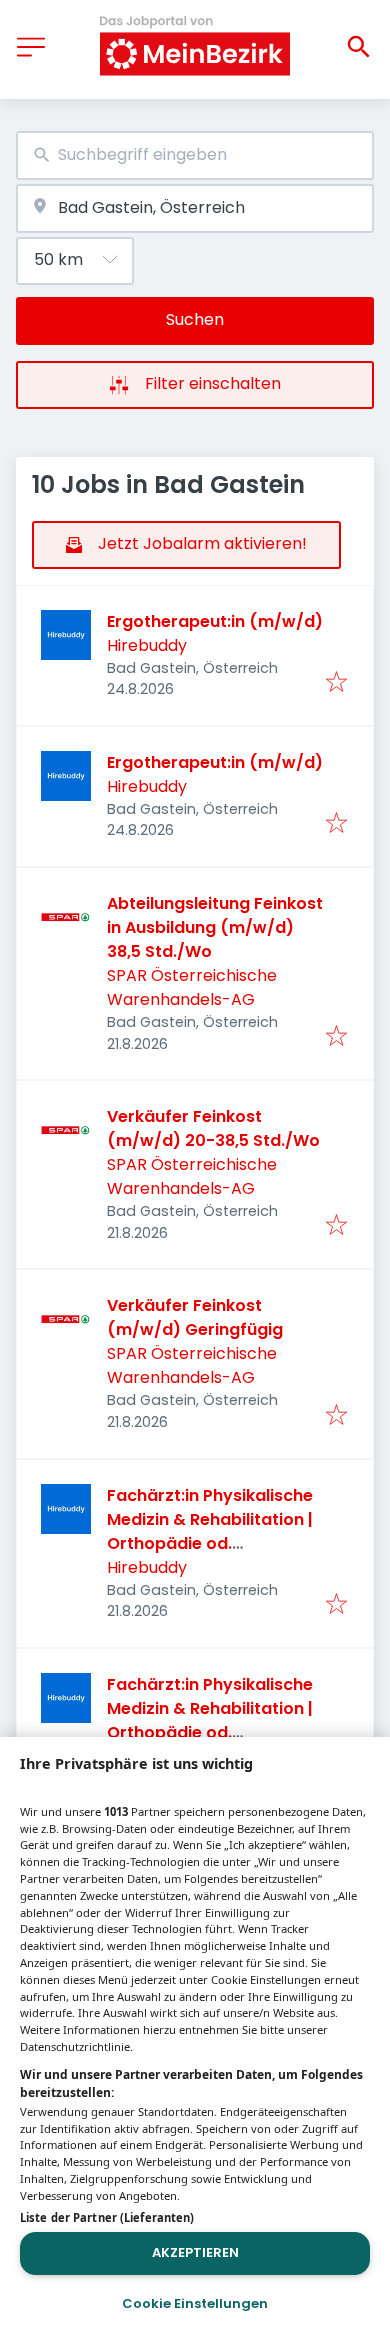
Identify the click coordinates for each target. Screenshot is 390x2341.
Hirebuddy (147, 645)
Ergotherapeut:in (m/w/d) (215, 621)
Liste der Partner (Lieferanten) (107, 2217)
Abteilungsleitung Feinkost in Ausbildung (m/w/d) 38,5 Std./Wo (215, 927)
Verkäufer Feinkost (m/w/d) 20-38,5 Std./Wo (213, 1128)
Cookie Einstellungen (195, 2303)
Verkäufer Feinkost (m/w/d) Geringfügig (195, 1317)
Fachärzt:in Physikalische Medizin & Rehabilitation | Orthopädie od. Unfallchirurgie (210, 1531)
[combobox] (195, 155)
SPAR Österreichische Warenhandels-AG (192, 987)
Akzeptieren (195, 2252)
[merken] (336, 683)
